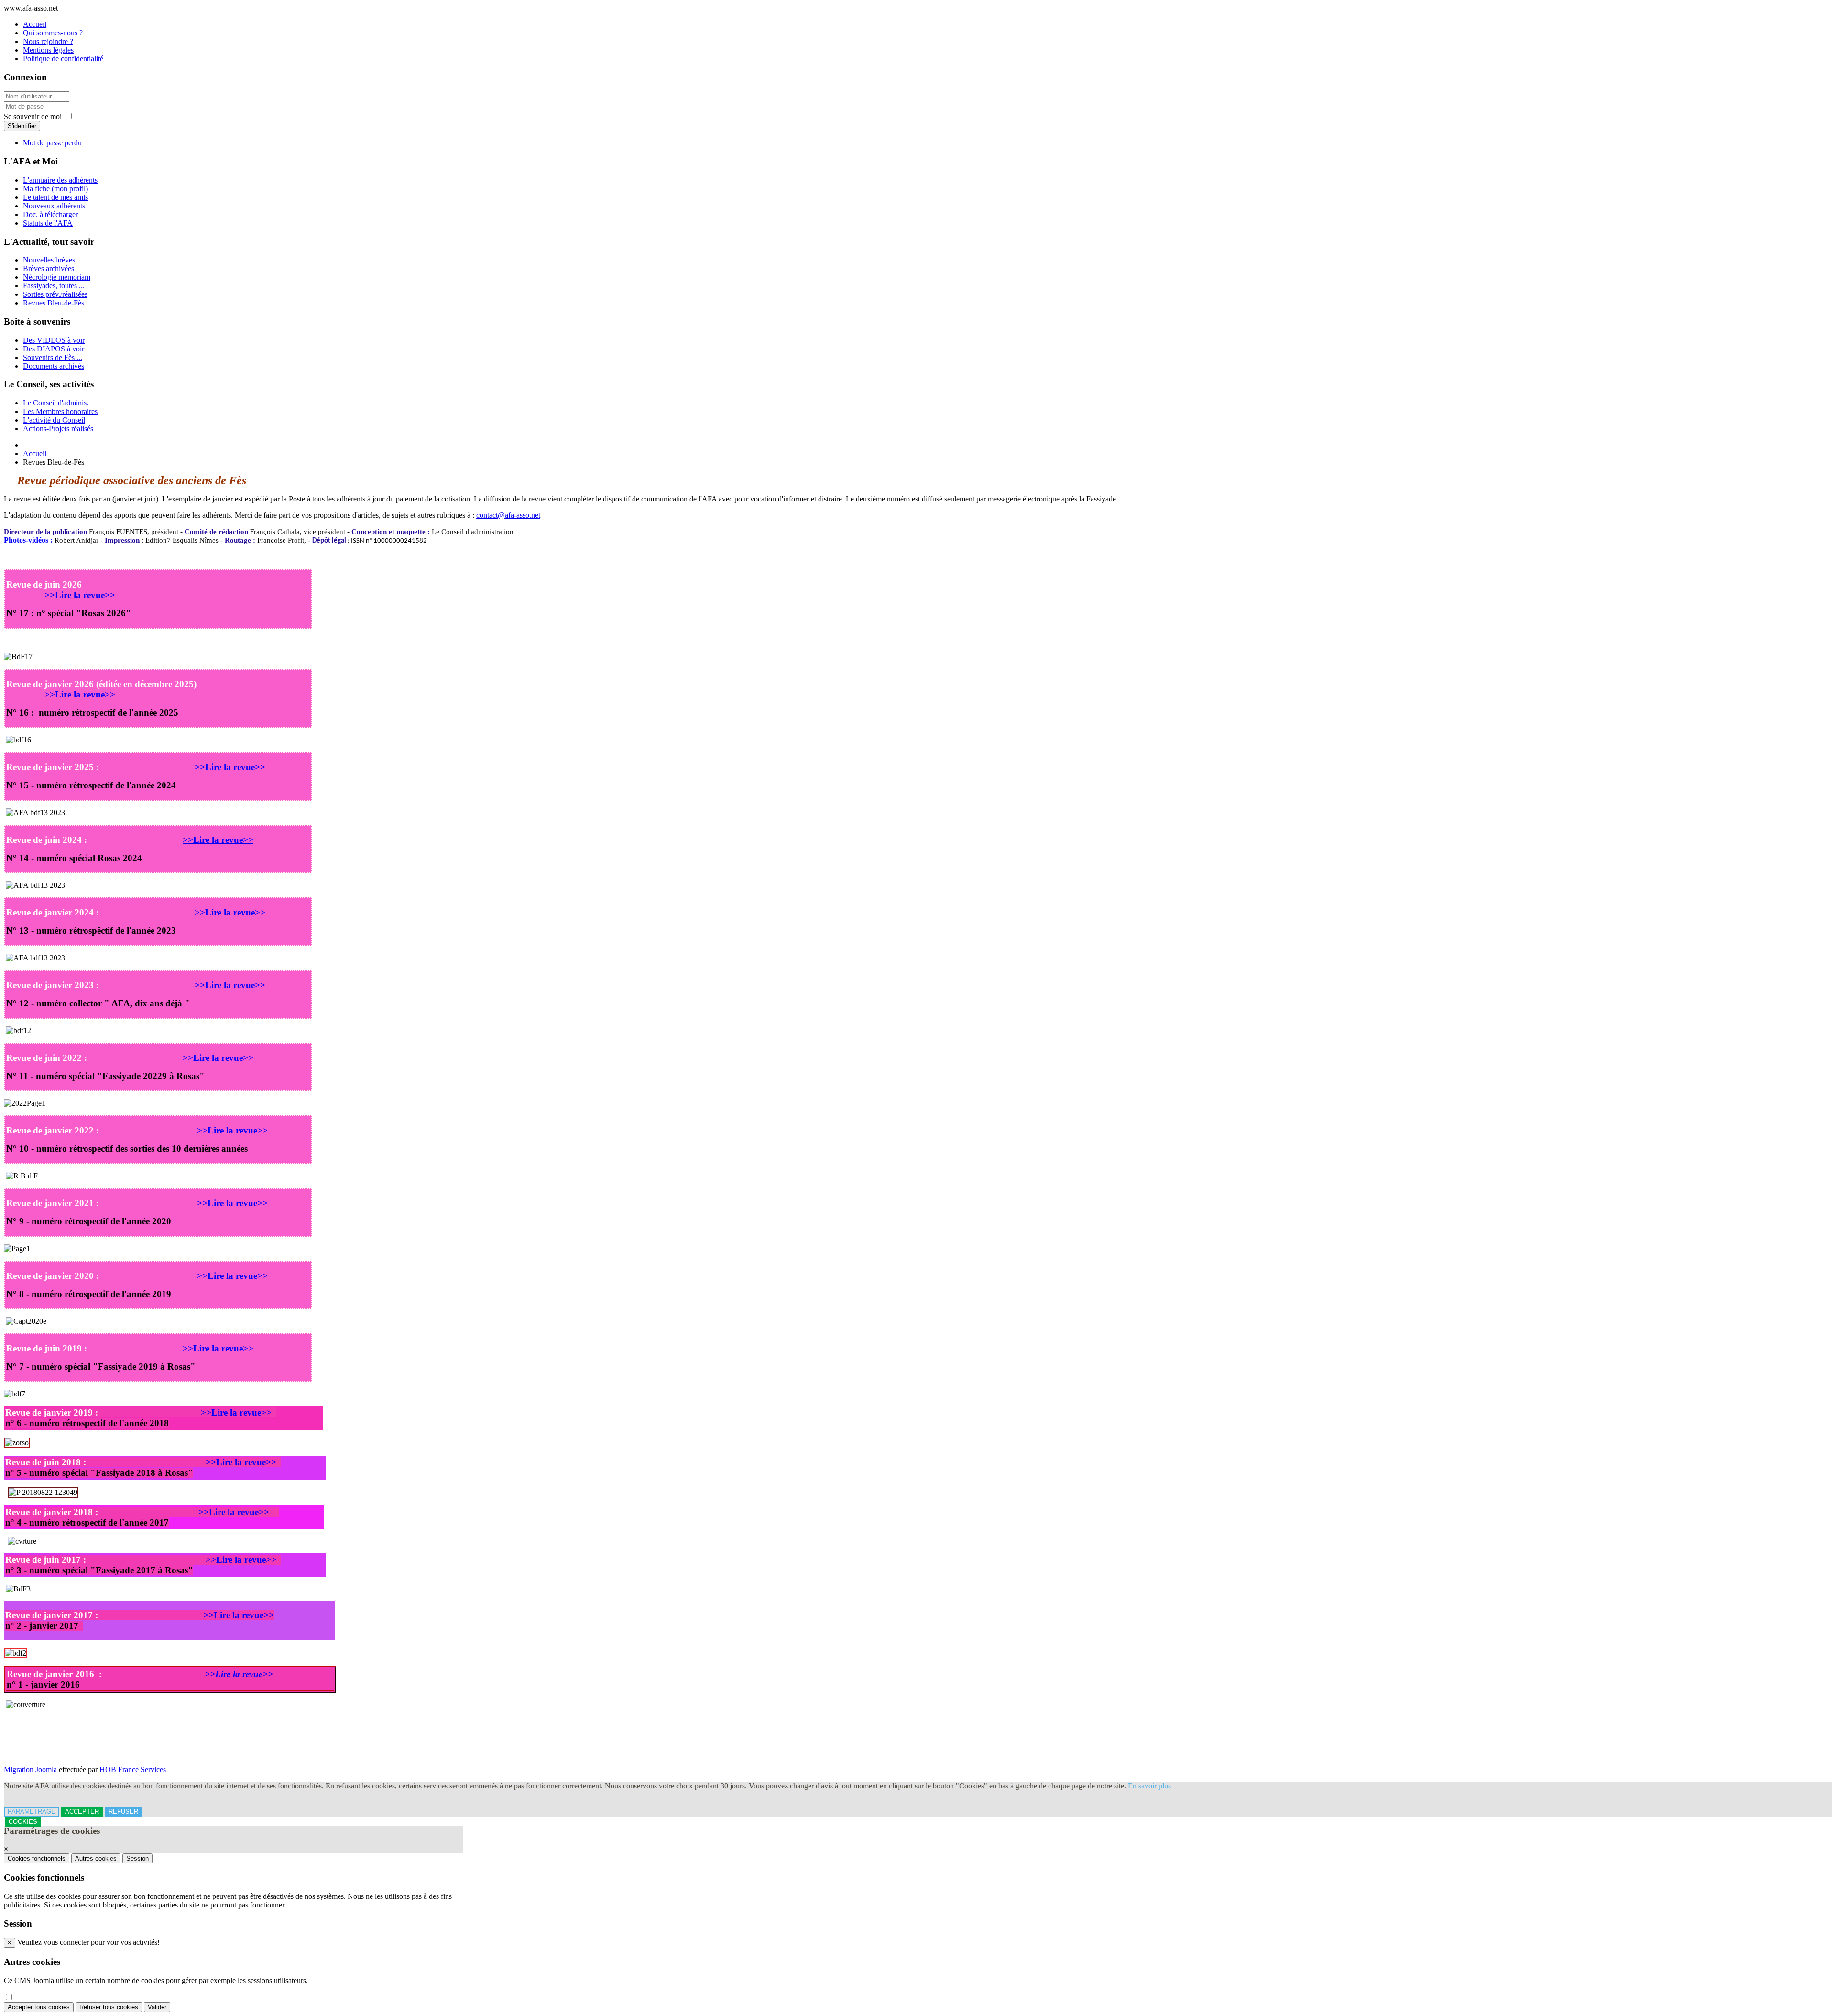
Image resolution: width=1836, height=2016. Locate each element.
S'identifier (22, 126)
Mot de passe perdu (52, 143)
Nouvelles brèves (49, 260)
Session (137, 1858)
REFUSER (123, 1812)
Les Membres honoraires (60, 411)
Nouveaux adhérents (54, 206)
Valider (157, 2007)
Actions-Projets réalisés (58, 429)
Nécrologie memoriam (57, 277)
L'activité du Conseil (54, 420)
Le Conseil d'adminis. (56, 403)
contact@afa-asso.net (508, 515)
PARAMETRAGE (32, 1812)
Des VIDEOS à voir (54, 340)
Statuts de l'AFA (48, 223)
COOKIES (23, 1822)
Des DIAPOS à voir (54, 349)
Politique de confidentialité (63, 59)
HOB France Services (133, 1770)
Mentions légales (48, 50)
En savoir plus (1149, 1786)
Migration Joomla (30, 1770)
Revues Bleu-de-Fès (54, 303)
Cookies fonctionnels (37, 1858)
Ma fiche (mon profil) (55, 189)
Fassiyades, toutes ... (54, 286)
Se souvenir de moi (33, 116)
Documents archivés (54, 366)
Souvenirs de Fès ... (53, 357)
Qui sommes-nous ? (53, 33)
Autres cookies (96, 1858)
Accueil (35, 24)
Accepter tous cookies (39, 2007)
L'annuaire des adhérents (60, 180)
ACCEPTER (82, 1812)
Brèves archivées (49, 268)
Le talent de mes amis (55, 197)
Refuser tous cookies (109, 2007)
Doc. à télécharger (50, 214)
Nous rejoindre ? (48, 41)
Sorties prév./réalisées (55, 294)
